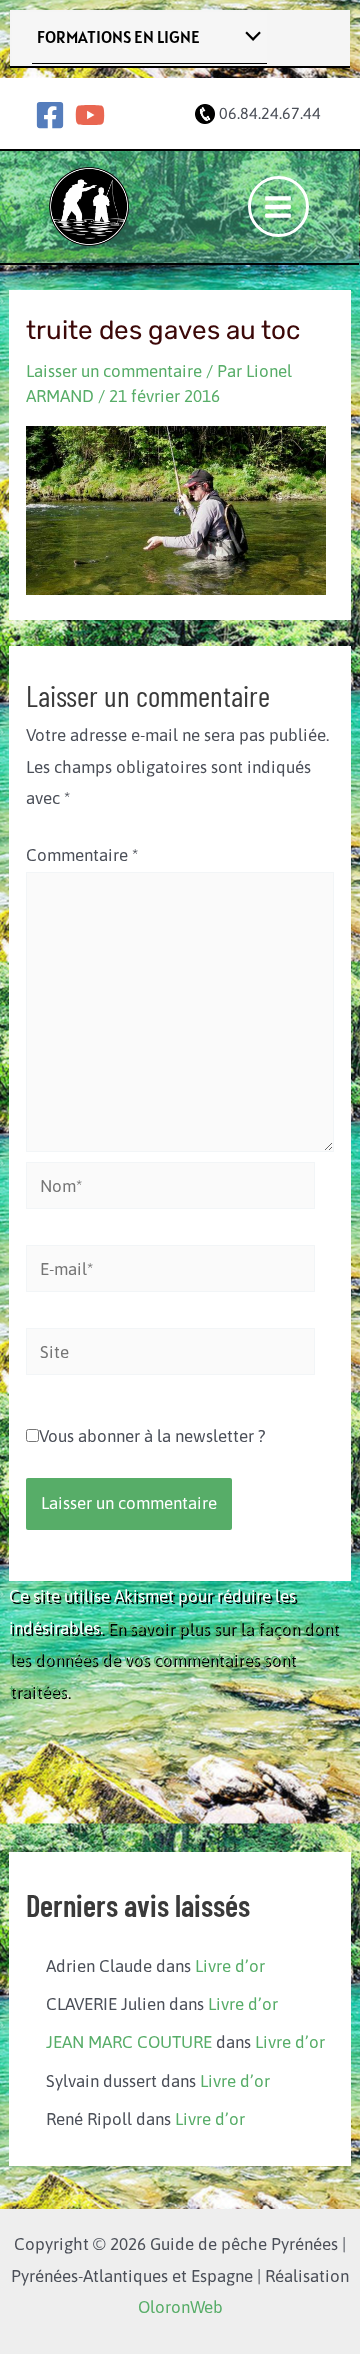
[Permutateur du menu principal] (279, 207)
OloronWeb (180, 2307)
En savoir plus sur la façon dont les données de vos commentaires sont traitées (173, 1659)
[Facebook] (50, 115)
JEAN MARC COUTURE (129, 2042)
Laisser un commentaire (114, 371)
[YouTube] (90, 115)
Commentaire (82, 855)
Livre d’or (230, 1966)
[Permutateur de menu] (248, 37)
